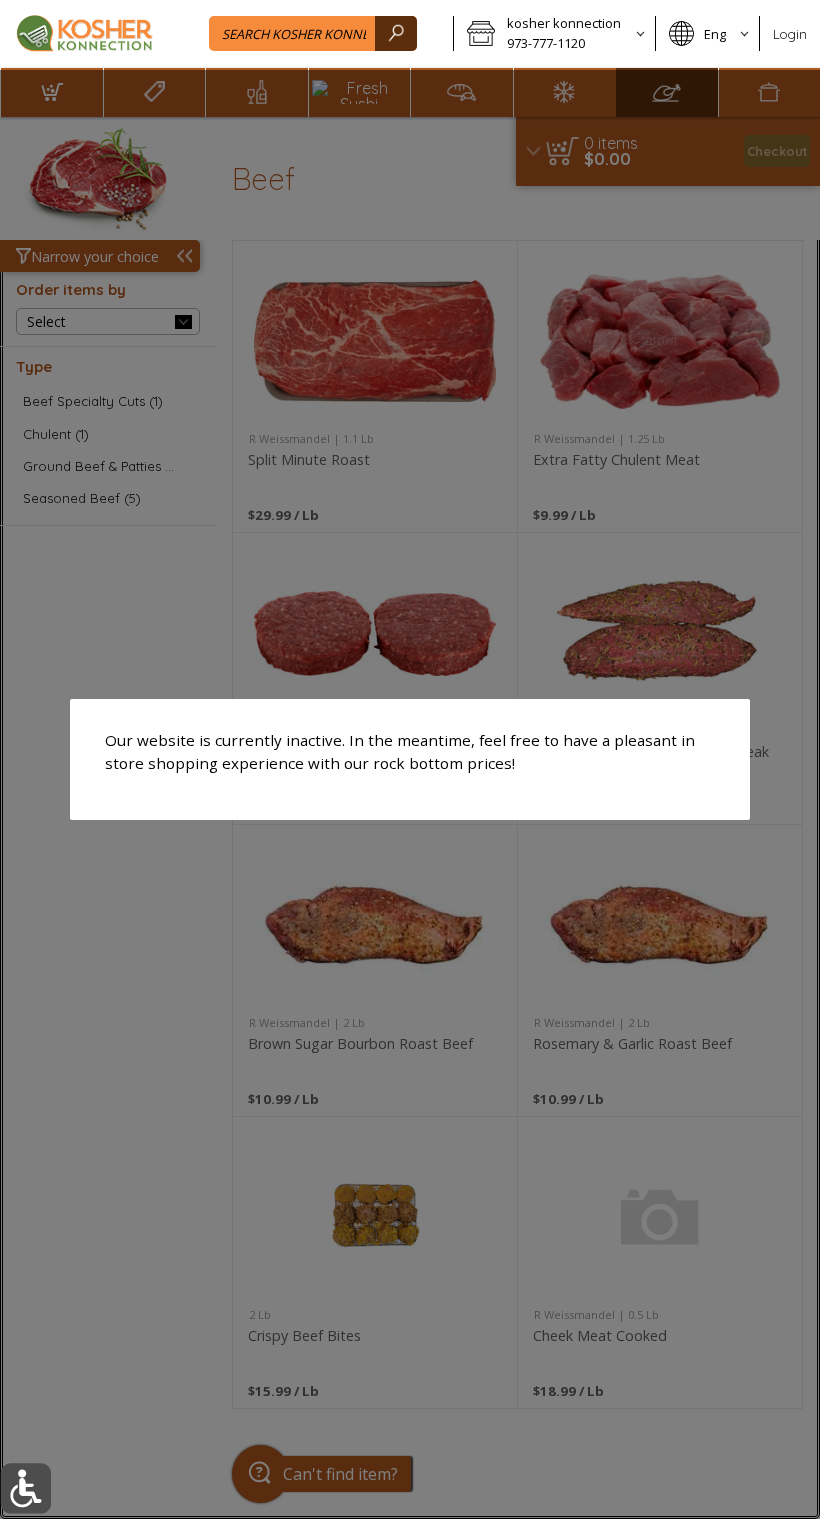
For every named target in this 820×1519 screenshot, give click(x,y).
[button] (25, 1488)
